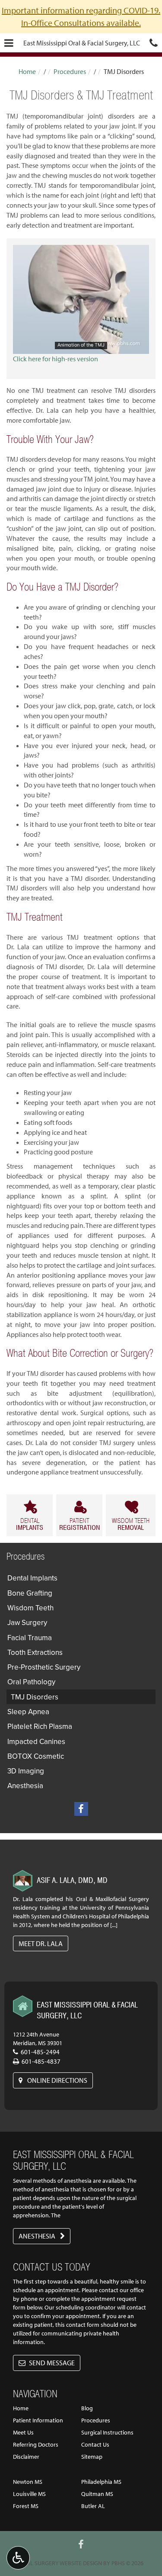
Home (27, 71)
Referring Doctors (36, 2444)
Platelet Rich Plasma (40, 1726)
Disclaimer (26, 2457)
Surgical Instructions (107, 2432)
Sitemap (92, 2457)
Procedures (70, 71)
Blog (87, 2408)
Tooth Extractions (35, 1652)
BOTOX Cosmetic (36, 1756)
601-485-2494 (40, 2052)
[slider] (81, 347)
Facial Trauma (30, 1638)
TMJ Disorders (35, 1697)
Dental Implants (32, 1578)
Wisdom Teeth (30, 1608)
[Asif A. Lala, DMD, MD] (23, 1881)
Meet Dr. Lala (41, 1943)
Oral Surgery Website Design (60, 2563)
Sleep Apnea (28, 1712)
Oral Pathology (31, 1682)
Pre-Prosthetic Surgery (44, 1667)
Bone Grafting (30, 1593)
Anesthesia (25, 1786)
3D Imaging (26, 1771)
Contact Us (95, 2444)
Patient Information (38, 2420)
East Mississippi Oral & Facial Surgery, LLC (82, 43)
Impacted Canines (36, 1741)
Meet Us (23, 2432)
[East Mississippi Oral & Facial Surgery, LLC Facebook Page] (81, 1809)
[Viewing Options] (18, 2558)
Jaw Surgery (27, 1622)
